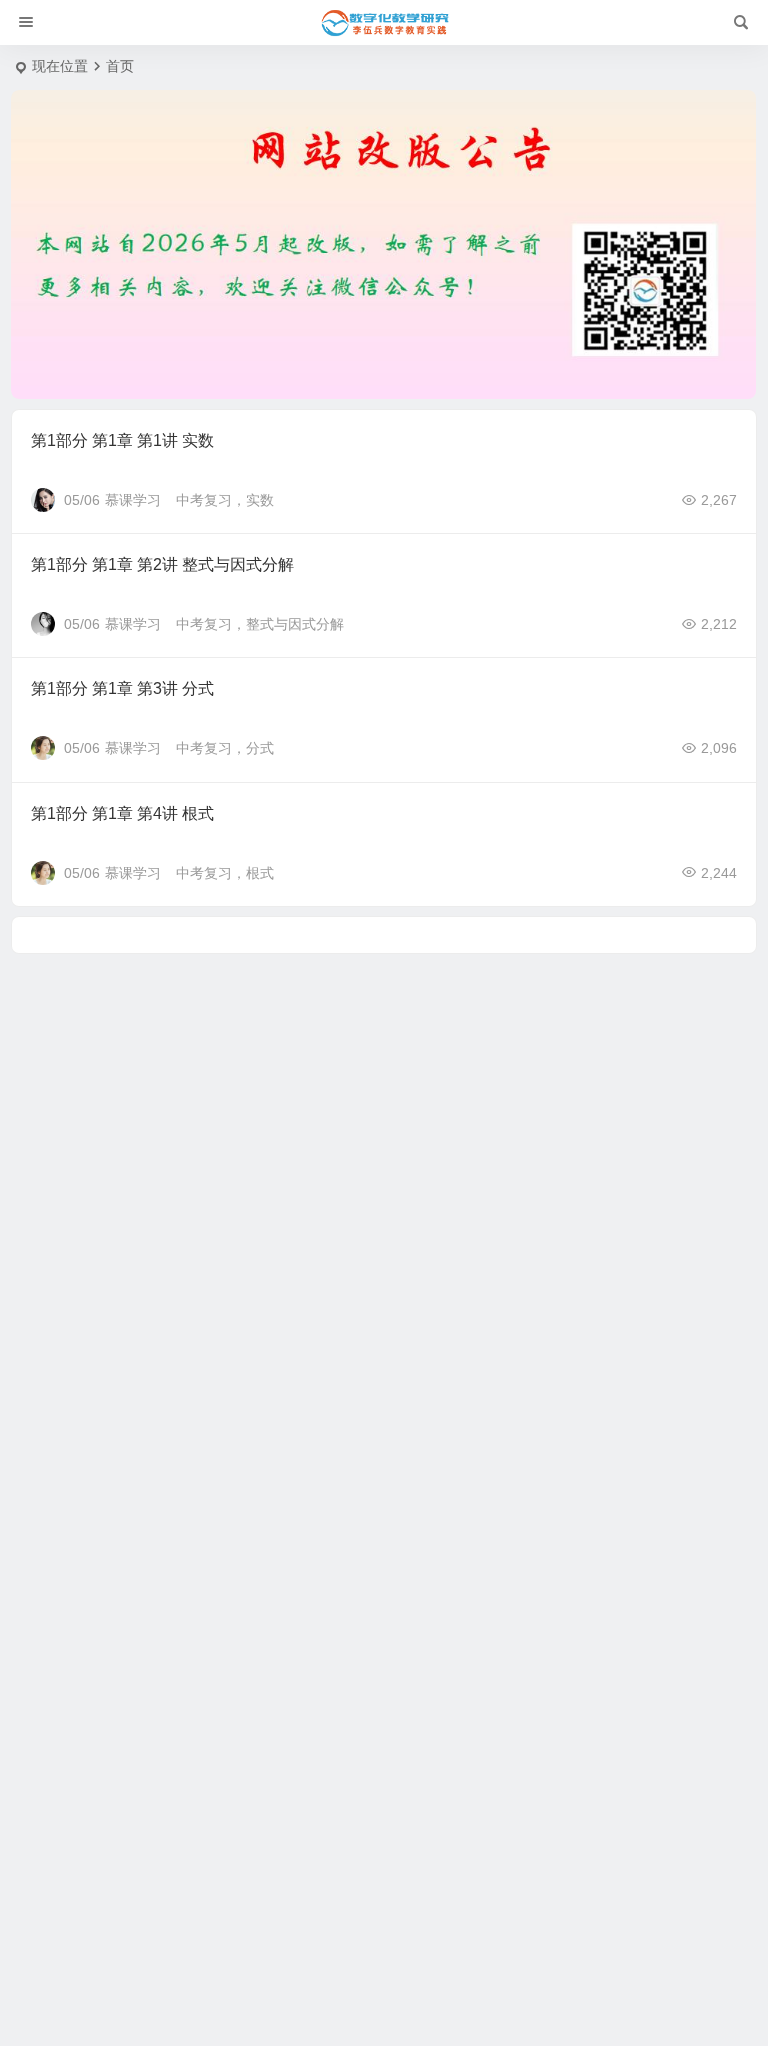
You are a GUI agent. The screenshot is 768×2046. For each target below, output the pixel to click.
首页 (120, 66)
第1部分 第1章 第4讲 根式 (122, 813)
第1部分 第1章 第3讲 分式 (122, 688)
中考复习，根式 (225, 873)
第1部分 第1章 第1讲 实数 (122, 440)
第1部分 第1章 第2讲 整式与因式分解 (162, 564)
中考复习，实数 (225, 500)
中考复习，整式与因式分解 (260, 624)
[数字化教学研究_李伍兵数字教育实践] (384, 23)
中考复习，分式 (225, 748)
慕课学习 (133, 500)
